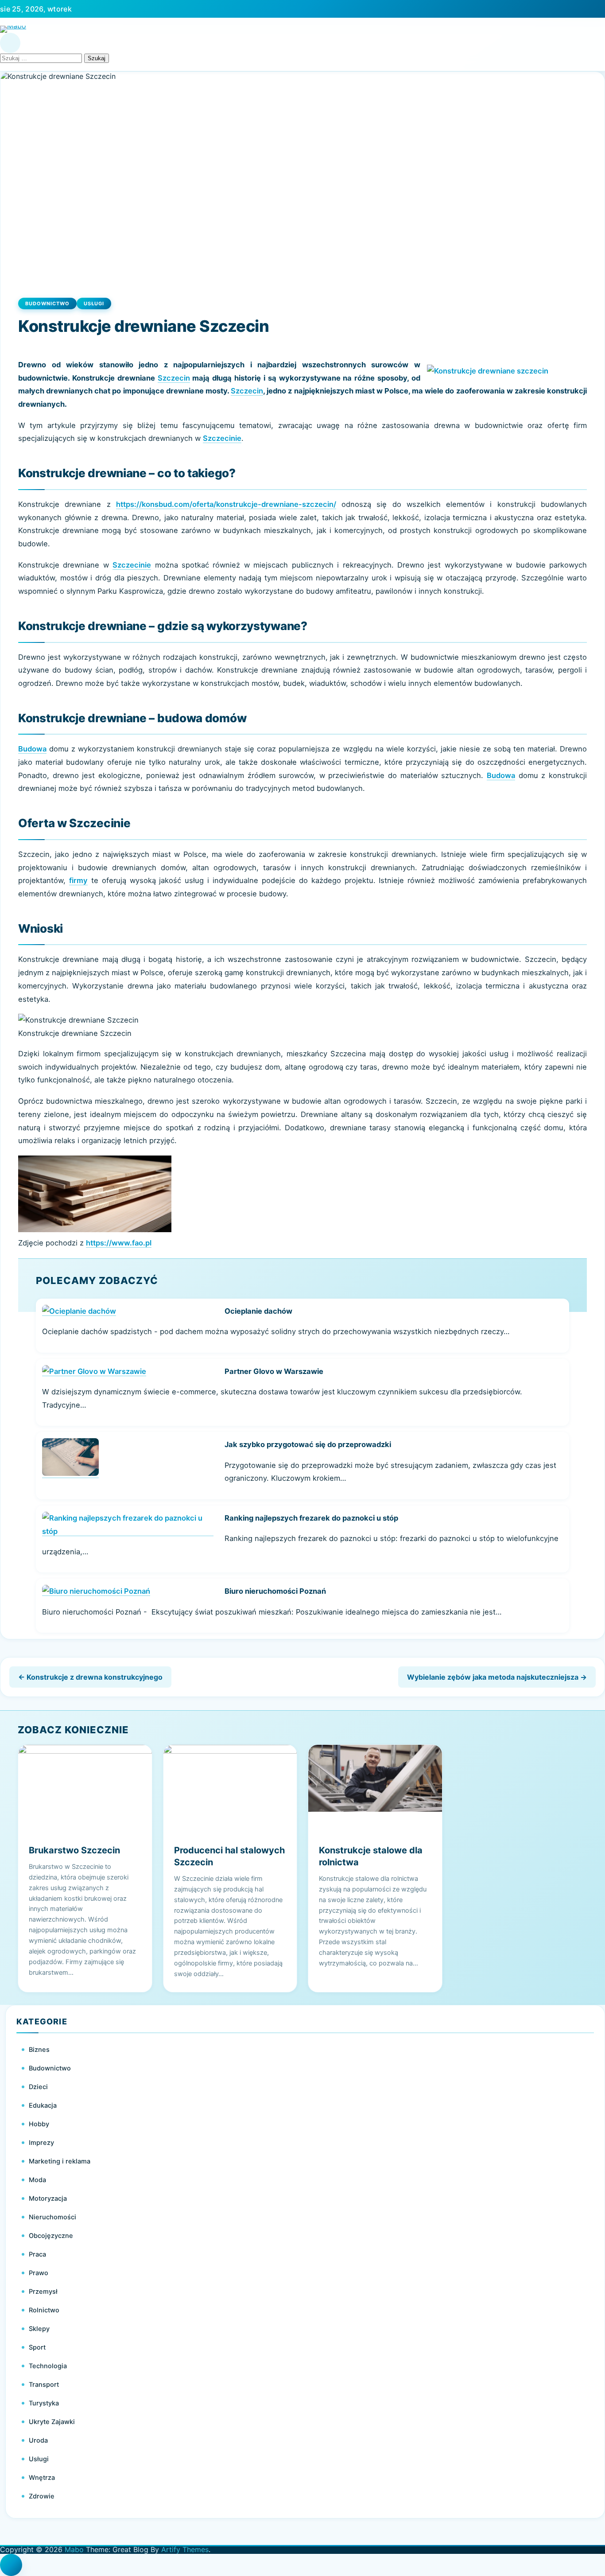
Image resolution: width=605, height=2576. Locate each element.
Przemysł (43, 2292)
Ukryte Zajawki (52, 2422)
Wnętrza (42, 2478)
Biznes (39, 2050)
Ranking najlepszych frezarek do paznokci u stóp (311, 1518)
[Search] (10, 43)
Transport (44, 2385)
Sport (37, 2347)
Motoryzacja (48, 2199)
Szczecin (174, 378)
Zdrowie (42, 2496)
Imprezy (41, 2143)
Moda (37, 2180)
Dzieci (38, 2087)
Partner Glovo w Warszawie (274, 1371)
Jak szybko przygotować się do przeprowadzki (308, 1444)
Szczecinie (222, 438)
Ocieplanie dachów (258, 1311)
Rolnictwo (44, 2310)
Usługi (94, 304)
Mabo (74, 2549)
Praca (37, 2254)
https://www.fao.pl (119, 1243)
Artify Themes (185, 2549)
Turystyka (44, 2403)
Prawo (39, 2273)
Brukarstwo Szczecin (74, 1850)
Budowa (32, 749)
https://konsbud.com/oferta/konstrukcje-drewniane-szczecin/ (226, 504)
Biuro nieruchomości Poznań (275, 1591)
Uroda (38, 2440)
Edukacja (43, 2105)
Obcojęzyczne (51, 2236)
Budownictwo (47, 304)
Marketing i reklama (60, 2161)
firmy (78, 880)
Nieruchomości (52, 2217)
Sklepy (39, 2329)
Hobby (39, 2124)
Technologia (48, 2366)
